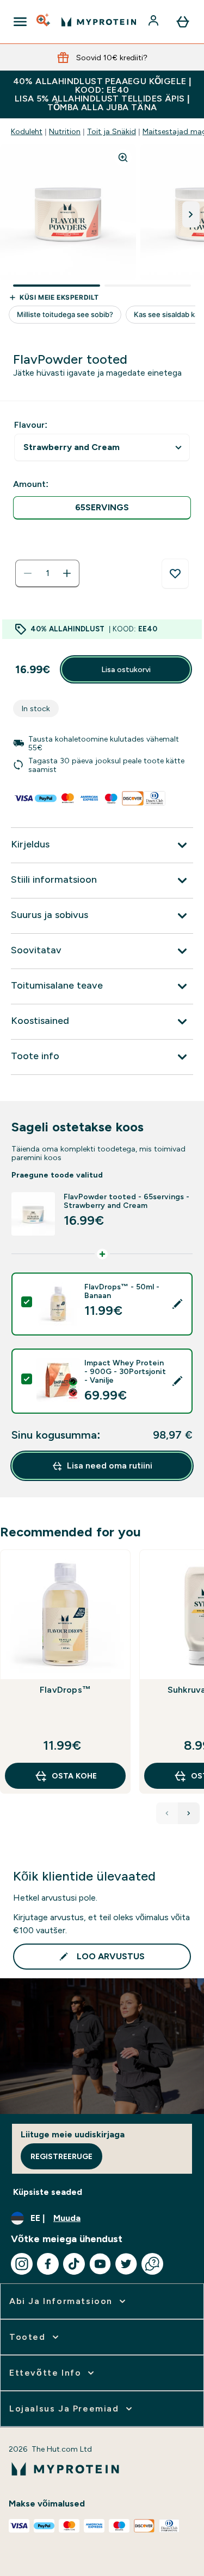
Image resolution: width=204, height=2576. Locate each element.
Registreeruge (61, 2156)
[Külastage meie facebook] (48, 2264)
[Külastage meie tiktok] (74, 2264)
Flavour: (31, 425)
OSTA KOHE (74, 1776)
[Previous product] (167, 1813)
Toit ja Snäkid (112, 131)
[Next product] (189, 1813)
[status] (47, 573)
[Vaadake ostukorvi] (183, 22)
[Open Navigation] (20, 22)
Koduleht (27, 131)
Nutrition (65, 131)
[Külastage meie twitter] (126, 2264)
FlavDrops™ (65, 1690)
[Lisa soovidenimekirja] (175, 574)
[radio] (102, 508)
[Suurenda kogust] (67, 573)
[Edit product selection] (177, 1304)
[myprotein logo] (99, 22)
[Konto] (154, 22)
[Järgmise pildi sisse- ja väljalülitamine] (191, 214)
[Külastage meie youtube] (100, 2264)
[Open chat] (152, 2264)
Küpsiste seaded (48, 2192)
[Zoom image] (123, 157)
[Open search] (44, 22)
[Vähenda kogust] (28, 573)
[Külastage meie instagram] (22, 2264)
